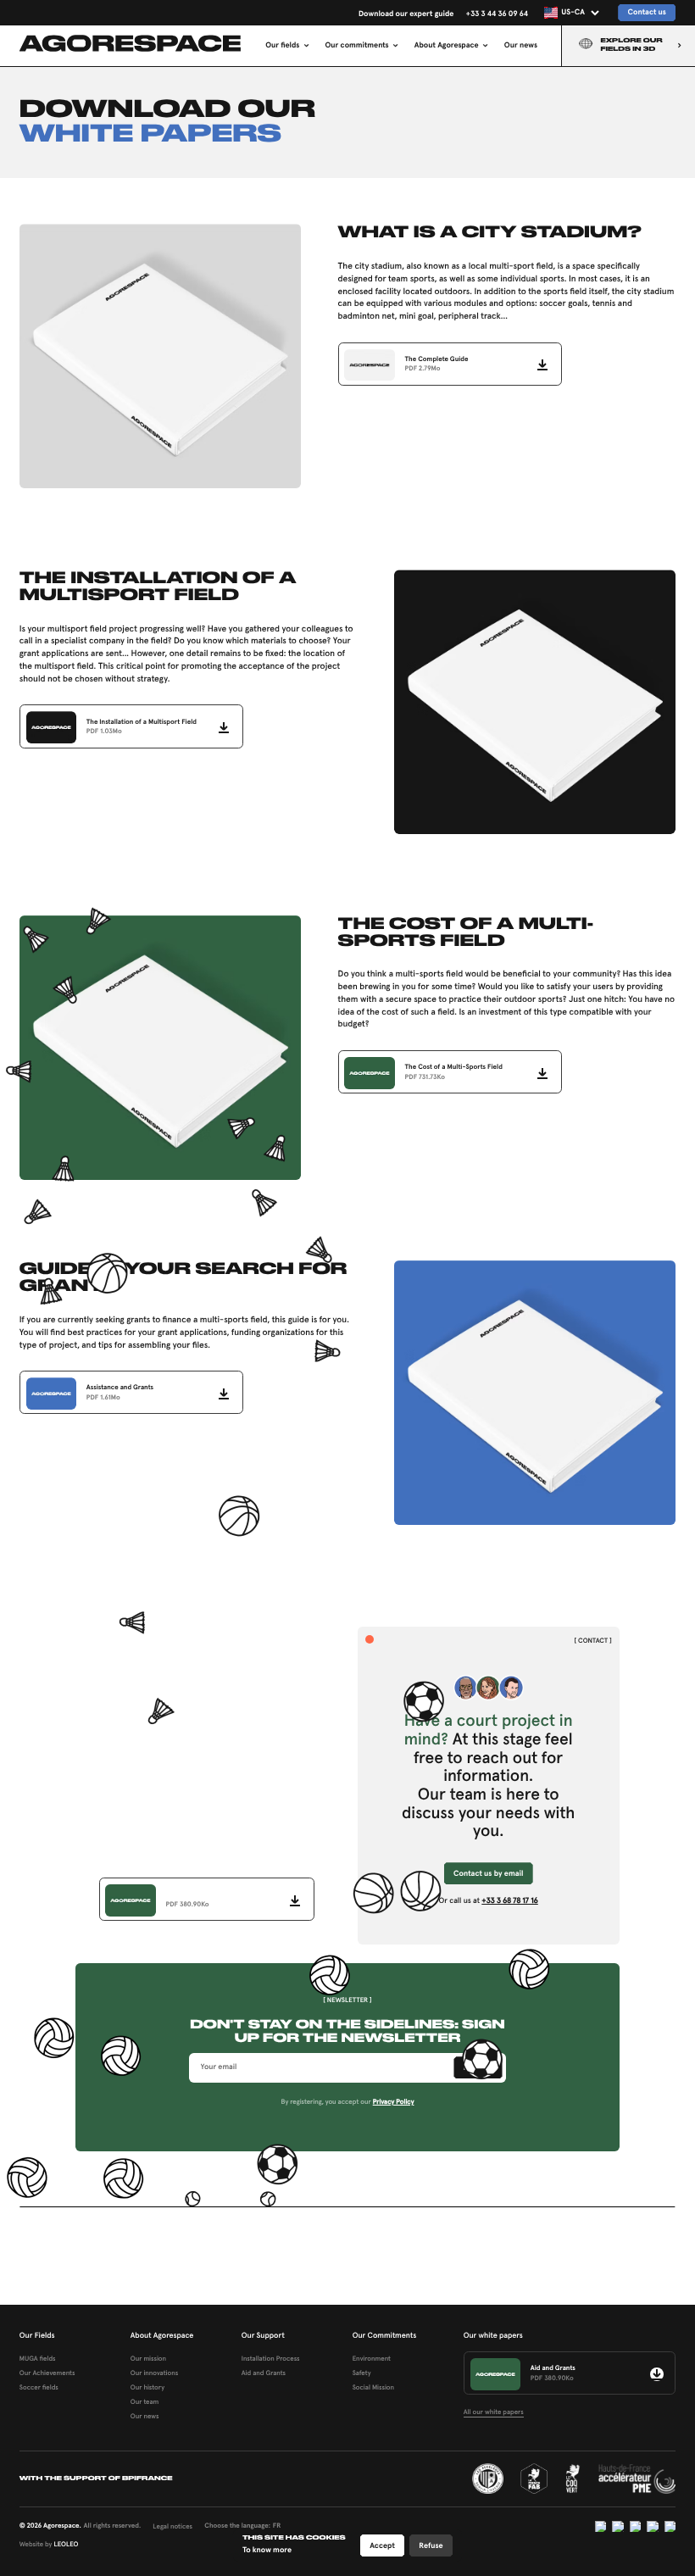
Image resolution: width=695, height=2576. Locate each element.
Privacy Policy (394, 2101)
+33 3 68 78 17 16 (509, 1901)
